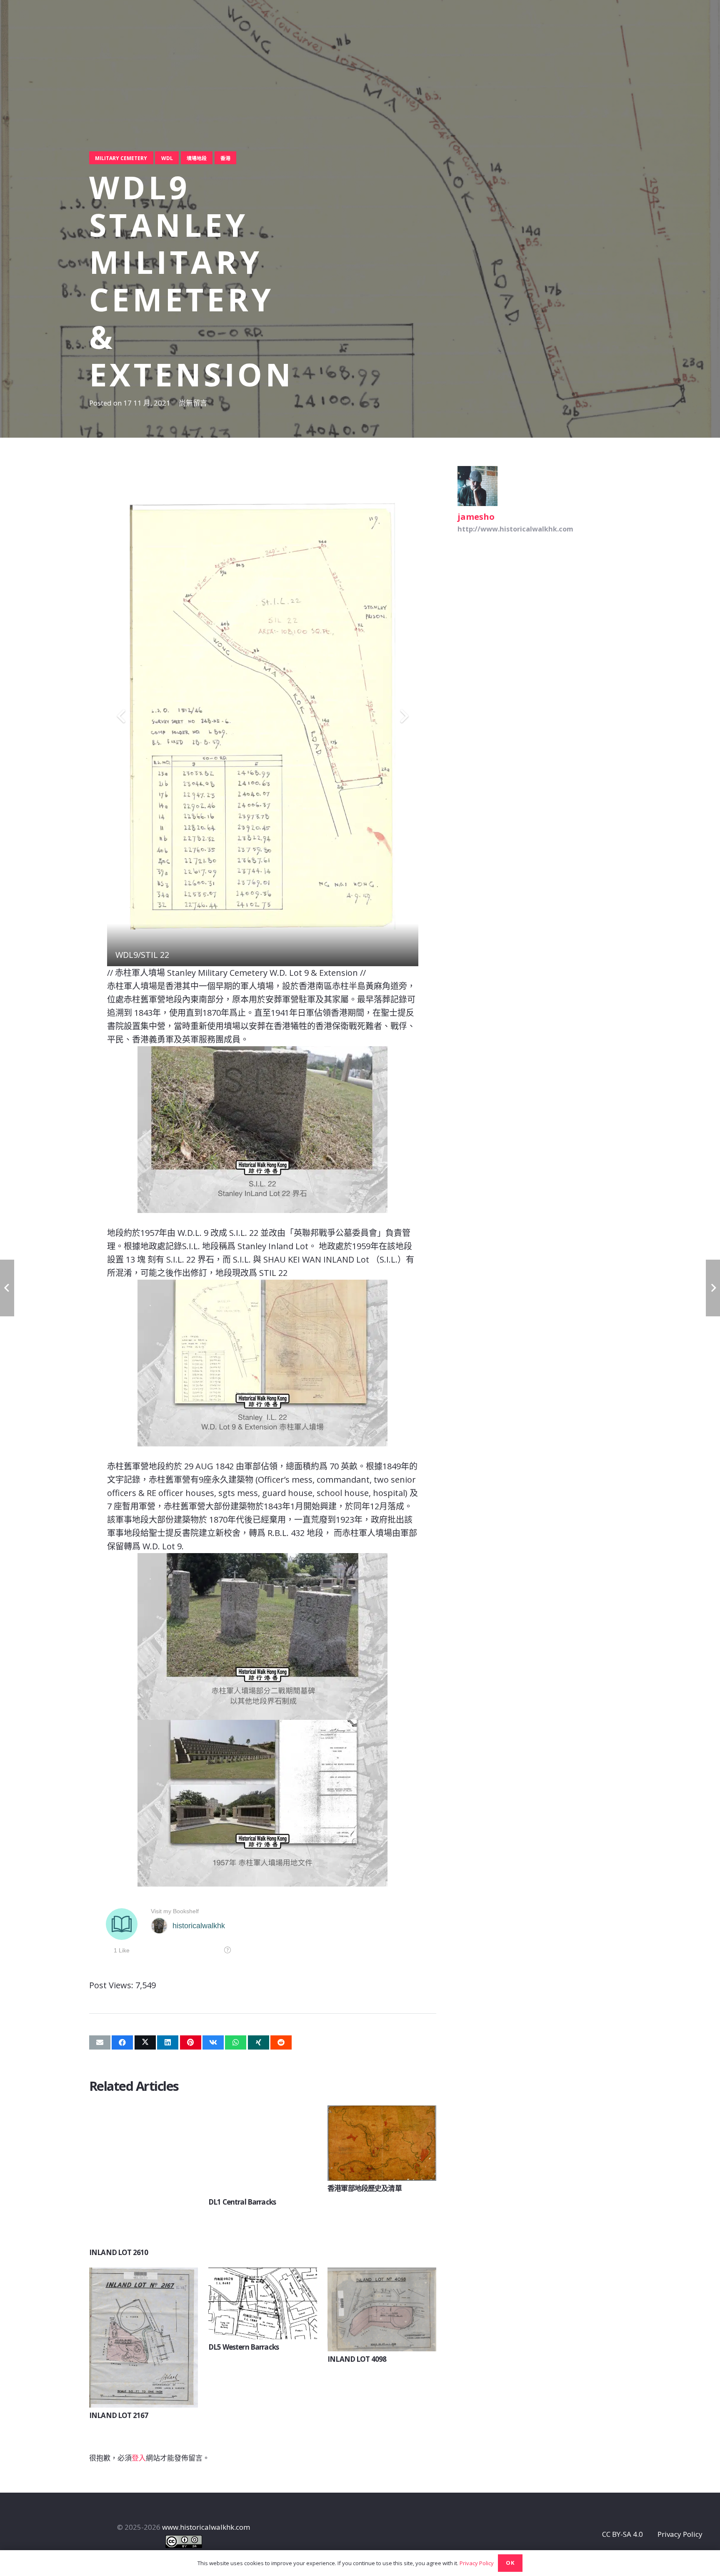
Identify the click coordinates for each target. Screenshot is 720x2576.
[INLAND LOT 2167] (144, 2274)
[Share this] (122, 2042)
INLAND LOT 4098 (357, 2359)
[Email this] (100, 2042)
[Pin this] (191, 2042)
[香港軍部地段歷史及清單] (382, 2111)
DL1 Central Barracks (243, 2202)
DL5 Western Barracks (244, 2347)
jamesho (476, 516)
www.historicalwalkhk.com (206, 2527)
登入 (139, 2458)
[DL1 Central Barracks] (263, 2111)
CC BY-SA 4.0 (622, 2534)
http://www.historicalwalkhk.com (515, 529)
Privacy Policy (680, 2534)
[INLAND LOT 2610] (144, 2111)
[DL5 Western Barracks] (263, 2274)
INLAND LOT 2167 (119, 2415)
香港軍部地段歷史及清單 (365, 2188)
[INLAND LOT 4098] (382, 2274)
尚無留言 (193, 403)
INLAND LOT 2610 (119, 2252)
